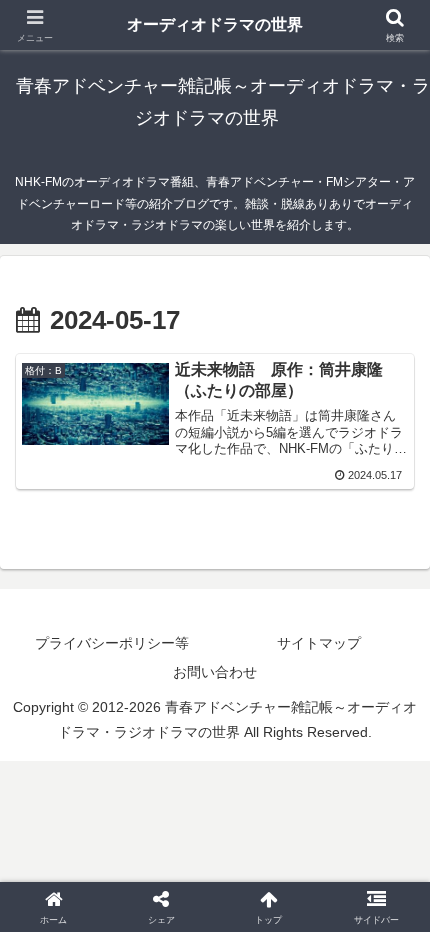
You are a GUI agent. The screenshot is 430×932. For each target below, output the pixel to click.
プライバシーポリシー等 (112, 643)
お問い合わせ (215, 672)
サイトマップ (319, 643)
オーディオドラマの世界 (215, 24)
